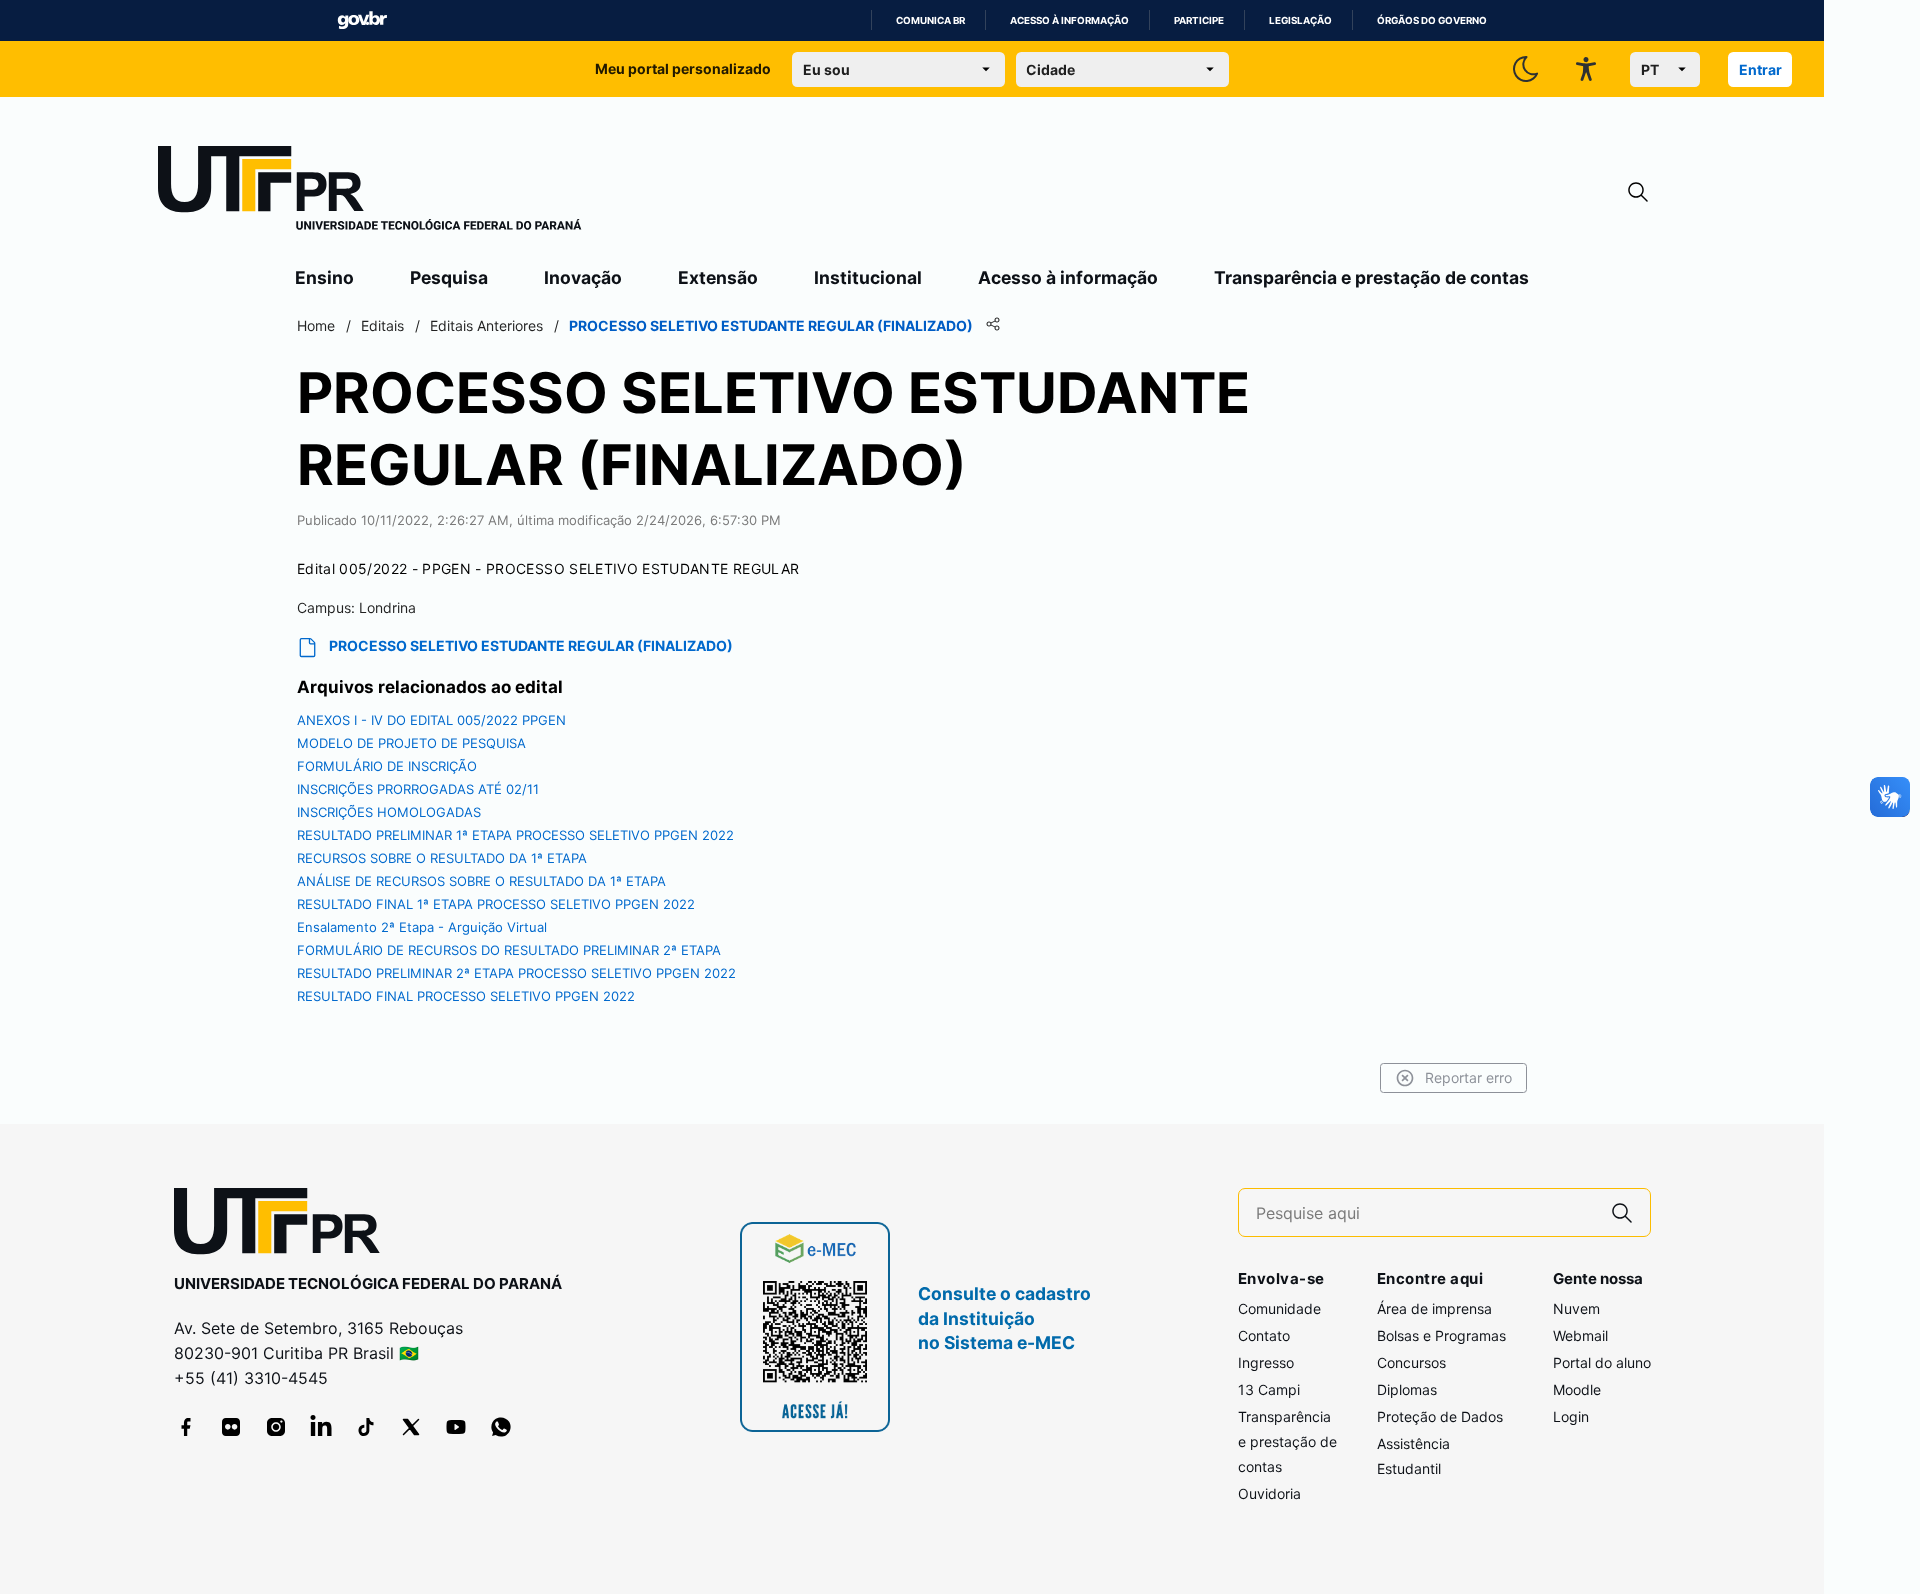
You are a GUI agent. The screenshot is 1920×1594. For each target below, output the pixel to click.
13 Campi (1269, 1389)
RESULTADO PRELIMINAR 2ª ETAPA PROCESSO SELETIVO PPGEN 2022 (516, 973)
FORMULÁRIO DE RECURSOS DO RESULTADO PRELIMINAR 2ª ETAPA (509, 950)
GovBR (362, 20)
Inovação (583, 277)
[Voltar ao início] (284, 1225)
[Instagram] (276, 1427)
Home (316, 325)
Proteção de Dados (1440, 1416)
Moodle (1577, 1389)
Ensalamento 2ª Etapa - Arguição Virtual (422, 927)
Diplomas (1407, 1389)
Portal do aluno (1602, 1362)
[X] (411, 1427)
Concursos (1411, 1362)
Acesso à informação (1069, 20)
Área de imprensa (1434, 1308)
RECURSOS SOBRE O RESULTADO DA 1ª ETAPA (442, 858)
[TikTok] (366, 1427)
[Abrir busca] (1638, 192)
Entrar (1760, 69)
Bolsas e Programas (1441, 1335)
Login (1571, 1416)
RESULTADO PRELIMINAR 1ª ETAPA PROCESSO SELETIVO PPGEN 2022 (515, 835)
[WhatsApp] (501, 1427)
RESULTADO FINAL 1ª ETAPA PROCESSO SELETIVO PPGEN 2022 (496, 904)
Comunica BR (930, 20)
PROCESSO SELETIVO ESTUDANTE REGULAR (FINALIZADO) (531, 645)
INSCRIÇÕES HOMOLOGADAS (389, 812)
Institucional (868, 277)
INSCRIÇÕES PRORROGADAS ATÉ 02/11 (418, 789)
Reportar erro (1468, 1077)
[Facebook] (186, 1427)
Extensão (718, 277)
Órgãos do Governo (1432, 20)
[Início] (370, 192)
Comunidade (1279, 1308)
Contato (1264, 1335)
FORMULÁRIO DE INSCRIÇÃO (387, 766)
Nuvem (1576, 1308)
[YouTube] (456, 1427)
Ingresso (1266, 1362)
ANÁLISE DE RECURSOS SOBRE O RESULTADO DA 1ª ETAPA (481, 881)
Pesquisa (449, 277)
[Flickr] (231, 1427)
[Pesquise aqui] (1622, 1212)
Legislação (1300, 20)
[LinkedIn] (321, 1427)
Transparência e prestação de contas (1371, 277)
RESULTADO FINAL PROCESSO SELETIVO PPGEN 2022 (466, 996)
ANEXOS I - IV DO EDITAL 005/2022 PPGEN (431, 720)
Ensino (324, 277)
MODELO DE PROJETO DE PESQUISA (411, 743)
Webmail (1580, 1335)
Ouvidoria (1269, 1493)
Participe (1199, 20)
